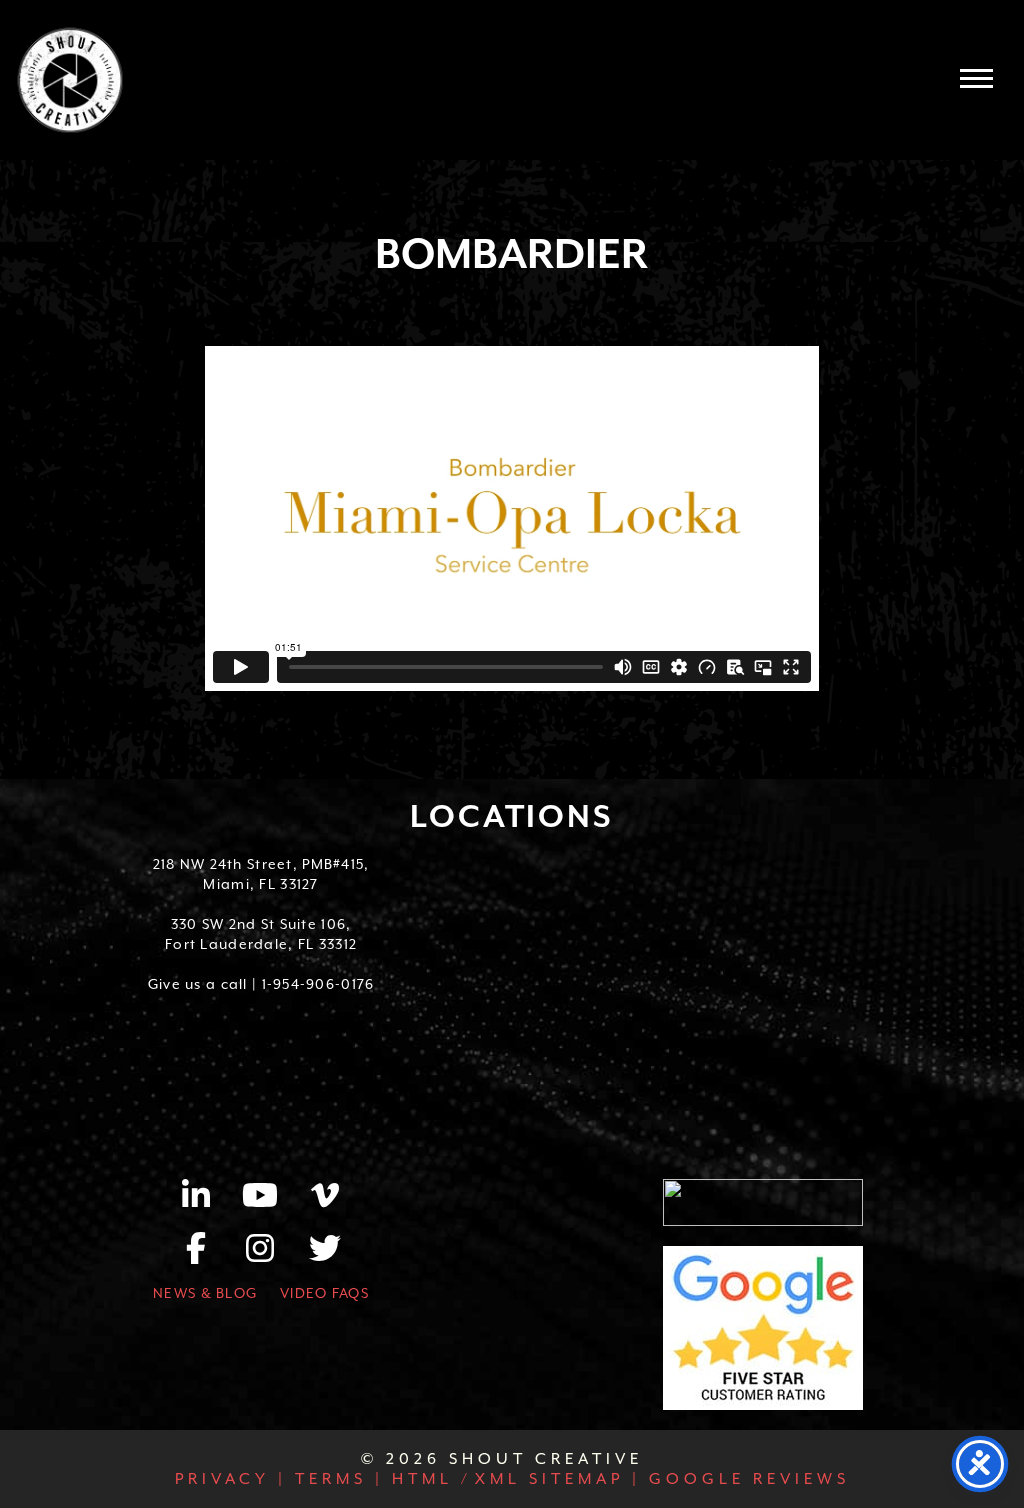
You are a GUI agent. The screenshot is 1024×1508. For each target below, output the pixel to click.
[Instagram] (271, 1255)
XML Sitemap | (558, 1479)
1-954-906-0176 (318, 984)
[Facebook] (207, 1255)
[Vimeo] (325, 1202)
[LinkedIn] (207, 1202)
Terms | (335, 1479)
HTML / (428, 1479)
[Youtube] (271, 1202)
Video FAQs (324, 1293)
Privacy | (231, 1479)
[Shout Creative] (70, 80)
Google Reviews (745, 1479)
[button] (976, 77)
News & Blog (205, 1293)
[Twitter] (325, 1255)
